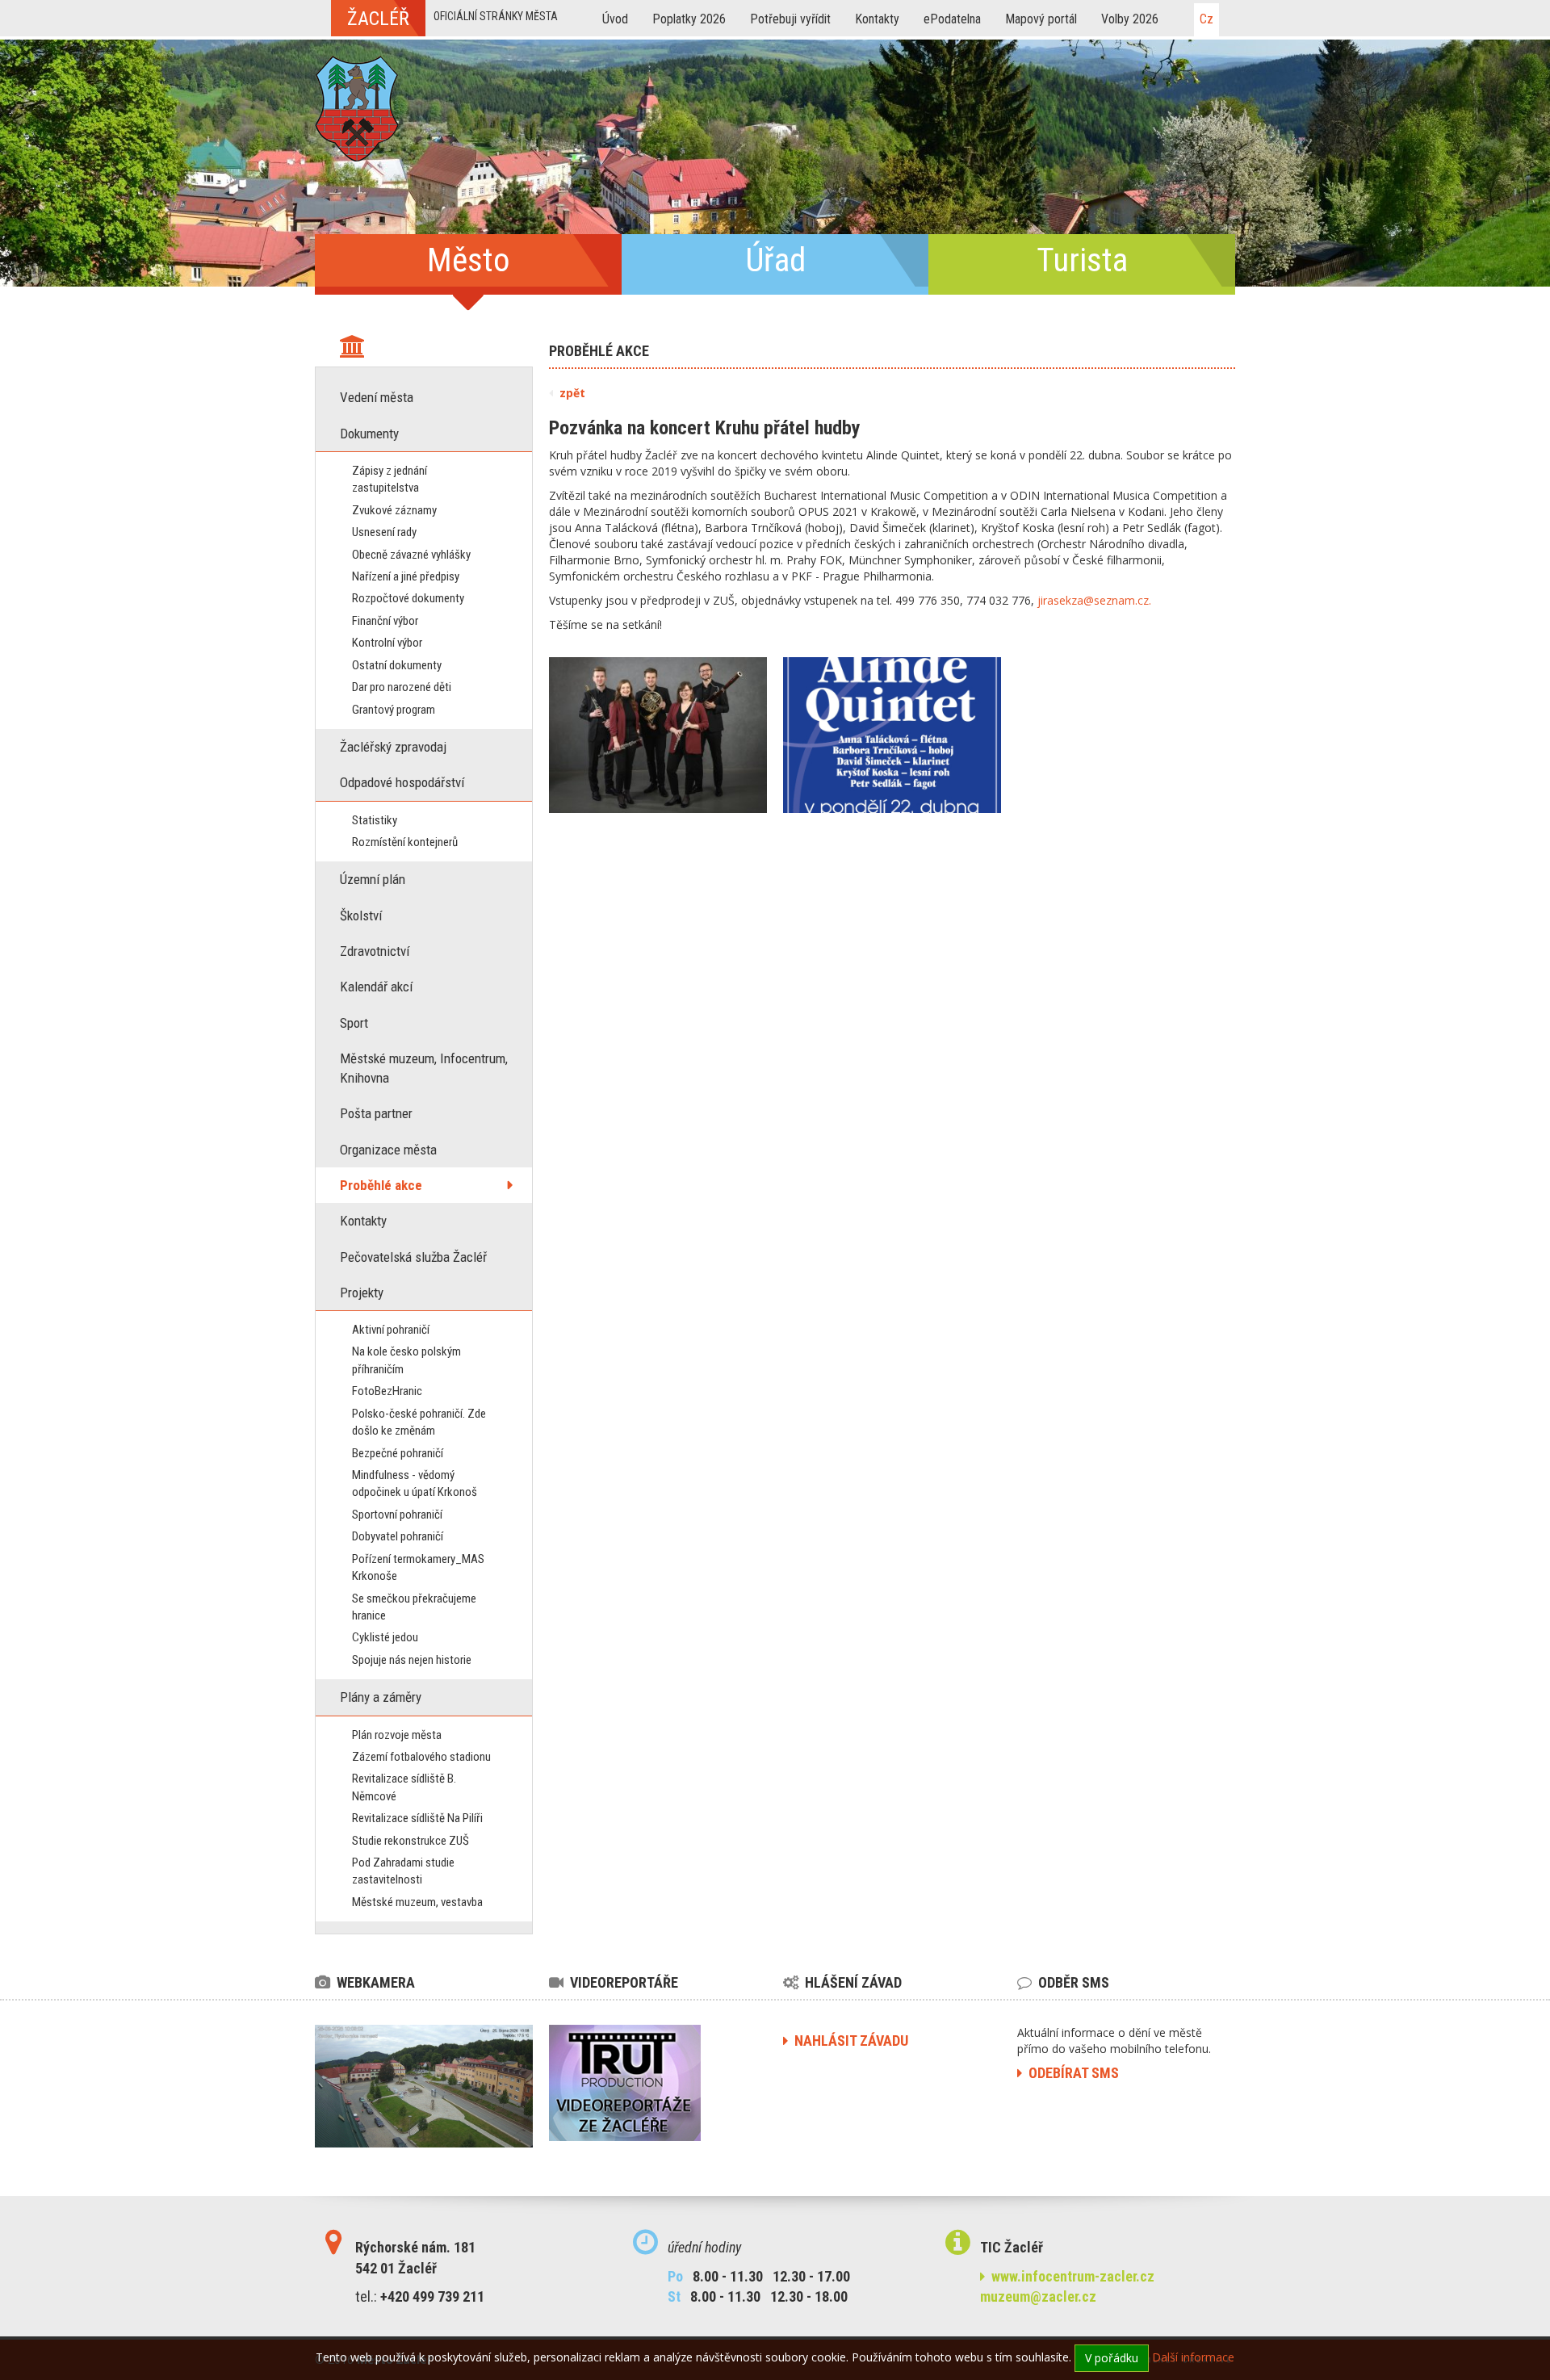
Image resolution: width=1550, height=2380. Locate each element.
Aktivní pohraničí (391, 1330)
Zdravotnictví (375, 951)
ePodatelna (952, 19)
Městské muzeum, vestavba (417, 1902)
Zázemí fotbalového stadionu (421, 1757)
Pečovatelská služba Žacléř (413, 1257)
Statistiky (375, 820)
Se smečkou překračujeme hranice (414, 1607)
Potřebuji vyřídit (790, 19)
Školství (361, 916)
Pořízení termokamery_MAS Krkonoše (418, 1567)
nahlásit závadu (848, 2041)
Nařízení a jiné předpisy (406, 576)
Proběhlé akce (381, 1185)
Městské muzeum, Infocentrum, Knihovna (424, 1068)
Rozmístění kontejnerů (405, 842)
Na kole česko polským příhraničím (406, 1360)
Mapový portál (1041, 19)
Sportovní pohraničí (397, 1515)
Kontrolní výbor (387, 643)
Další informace (1193, 2357)
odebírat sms (1070, 2073)
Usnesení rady (384, 532)
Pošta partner (376, 1113)
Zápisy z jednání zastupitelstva (390, 479)
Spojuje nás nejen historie (412, 1660)
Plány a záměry (381, 1697)
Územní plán (373, 879)
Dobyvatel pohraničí (398, 1536)
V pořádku (1112, 2358)
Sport (354, 1023)
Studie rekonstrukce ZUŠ (411, 1841)
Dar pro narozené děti (402, 687)
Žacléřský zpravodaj (393, 747)
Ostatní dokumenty (397, 665)
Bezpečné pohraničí (398, 1453)
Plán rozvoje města (397, 1735)
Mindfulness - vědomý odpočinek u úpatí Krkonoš (415, 1483)
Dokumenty (369, 434)
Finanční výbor (385, 621)
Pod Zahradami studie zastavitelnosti (403, 1871)
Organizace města (388, 1150)
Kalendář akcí (376, 987)
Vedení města (377, 397)
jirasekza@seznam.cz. (1094, 600)
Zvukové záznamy (394, 510)
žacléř (378, 19)
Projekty (362, 1293)
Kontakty (877, 19)
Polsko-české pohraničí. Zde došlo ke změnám (419, 1422)
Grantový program (394, 710)
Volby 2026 (1130, 19)
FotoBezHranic (387, 1391)
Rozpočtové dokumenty (408, 598)
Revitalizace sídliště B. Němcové (404, 1787)
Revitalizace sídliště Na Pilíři (417, 1818)
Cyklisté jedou (385, 1637)
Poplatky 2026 (689, 19)
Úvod (615, 19)
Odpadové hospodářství (402, 782)
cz (1206, 19)
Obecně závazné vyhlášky (411, 555)
